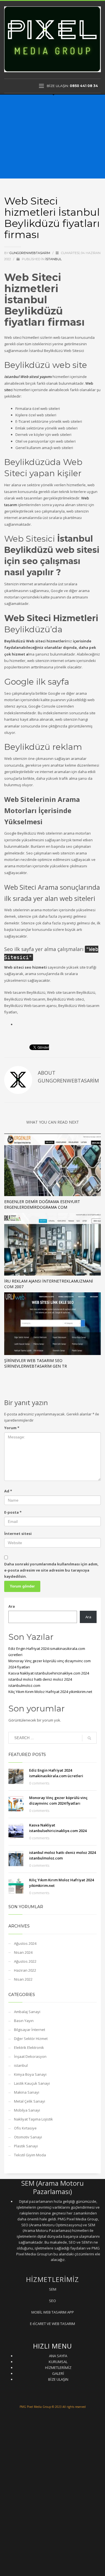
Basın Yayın (24, 2021)
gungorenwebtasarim (30, 253)
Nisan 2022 (23, 1979)
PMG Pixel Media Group (35, 2407)
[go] (89, 1738)
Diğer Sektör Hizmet (31, 2039)
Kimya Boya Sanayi (30, 2074)
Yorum (12, 1428)
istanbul (53, 259)
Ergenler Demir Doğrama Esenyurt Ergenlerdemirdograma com (42, 1204)
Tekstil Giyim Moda (30, 2155)
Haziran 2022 (25, 1970)
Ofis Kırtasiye (25, 2128)
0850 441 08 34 (84, 86)
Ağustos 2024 (25, 1943)
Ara (12, 1606)
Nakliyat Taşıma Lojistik (33, 2119)
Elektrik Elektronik (29, 2047)
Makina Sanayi (27, 2092)
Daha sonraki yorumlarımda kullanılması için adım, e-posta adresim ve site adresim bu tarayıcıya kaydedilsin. (51, 1570)
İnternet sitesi (18, 1534)
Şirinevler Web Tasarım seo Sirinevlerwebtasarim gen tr (36, 1363)
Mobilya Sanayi (27, 2110)
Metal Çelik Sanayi (30, 2101)
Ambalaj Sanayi (27, 2012)
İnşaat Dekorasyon (30, 2056)
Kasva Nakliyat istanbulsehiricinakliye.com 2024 (49, 1673)
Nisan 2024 (23, 1952)
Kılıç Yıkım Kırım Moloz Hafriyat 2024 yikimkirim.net (50, 1692)
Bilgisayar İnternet (30, 2030)
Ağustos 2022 (25, 1961)
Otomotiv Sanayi (28, 2137)
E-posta (13, 1512)
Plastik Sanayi (26, 2146)
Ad (8, 1491)
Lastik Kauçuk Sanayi (32, 2083)
